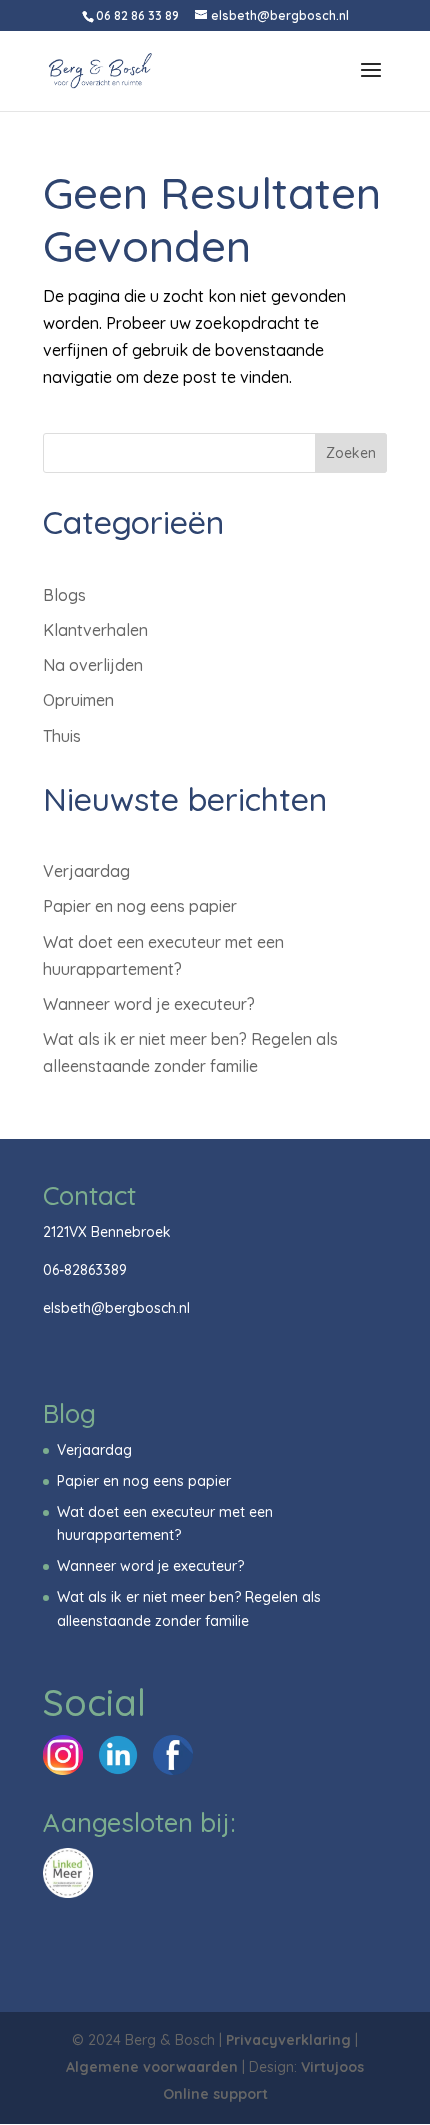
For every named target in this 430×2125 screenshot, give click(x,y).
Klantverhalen (95, 630)
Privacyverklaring (288, 2040)
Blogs (64, 595)
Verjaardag (86, 871)
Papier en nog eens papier (140, 906)
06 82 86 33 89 (137, 15)
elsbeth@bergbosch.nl (116, 1308)
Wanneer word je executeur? (149, 1004)
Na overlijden (93, 665)
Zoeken (351, 453)
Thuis (62, 736)
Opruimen (78, 700)
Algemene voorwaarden (152, 2067)
